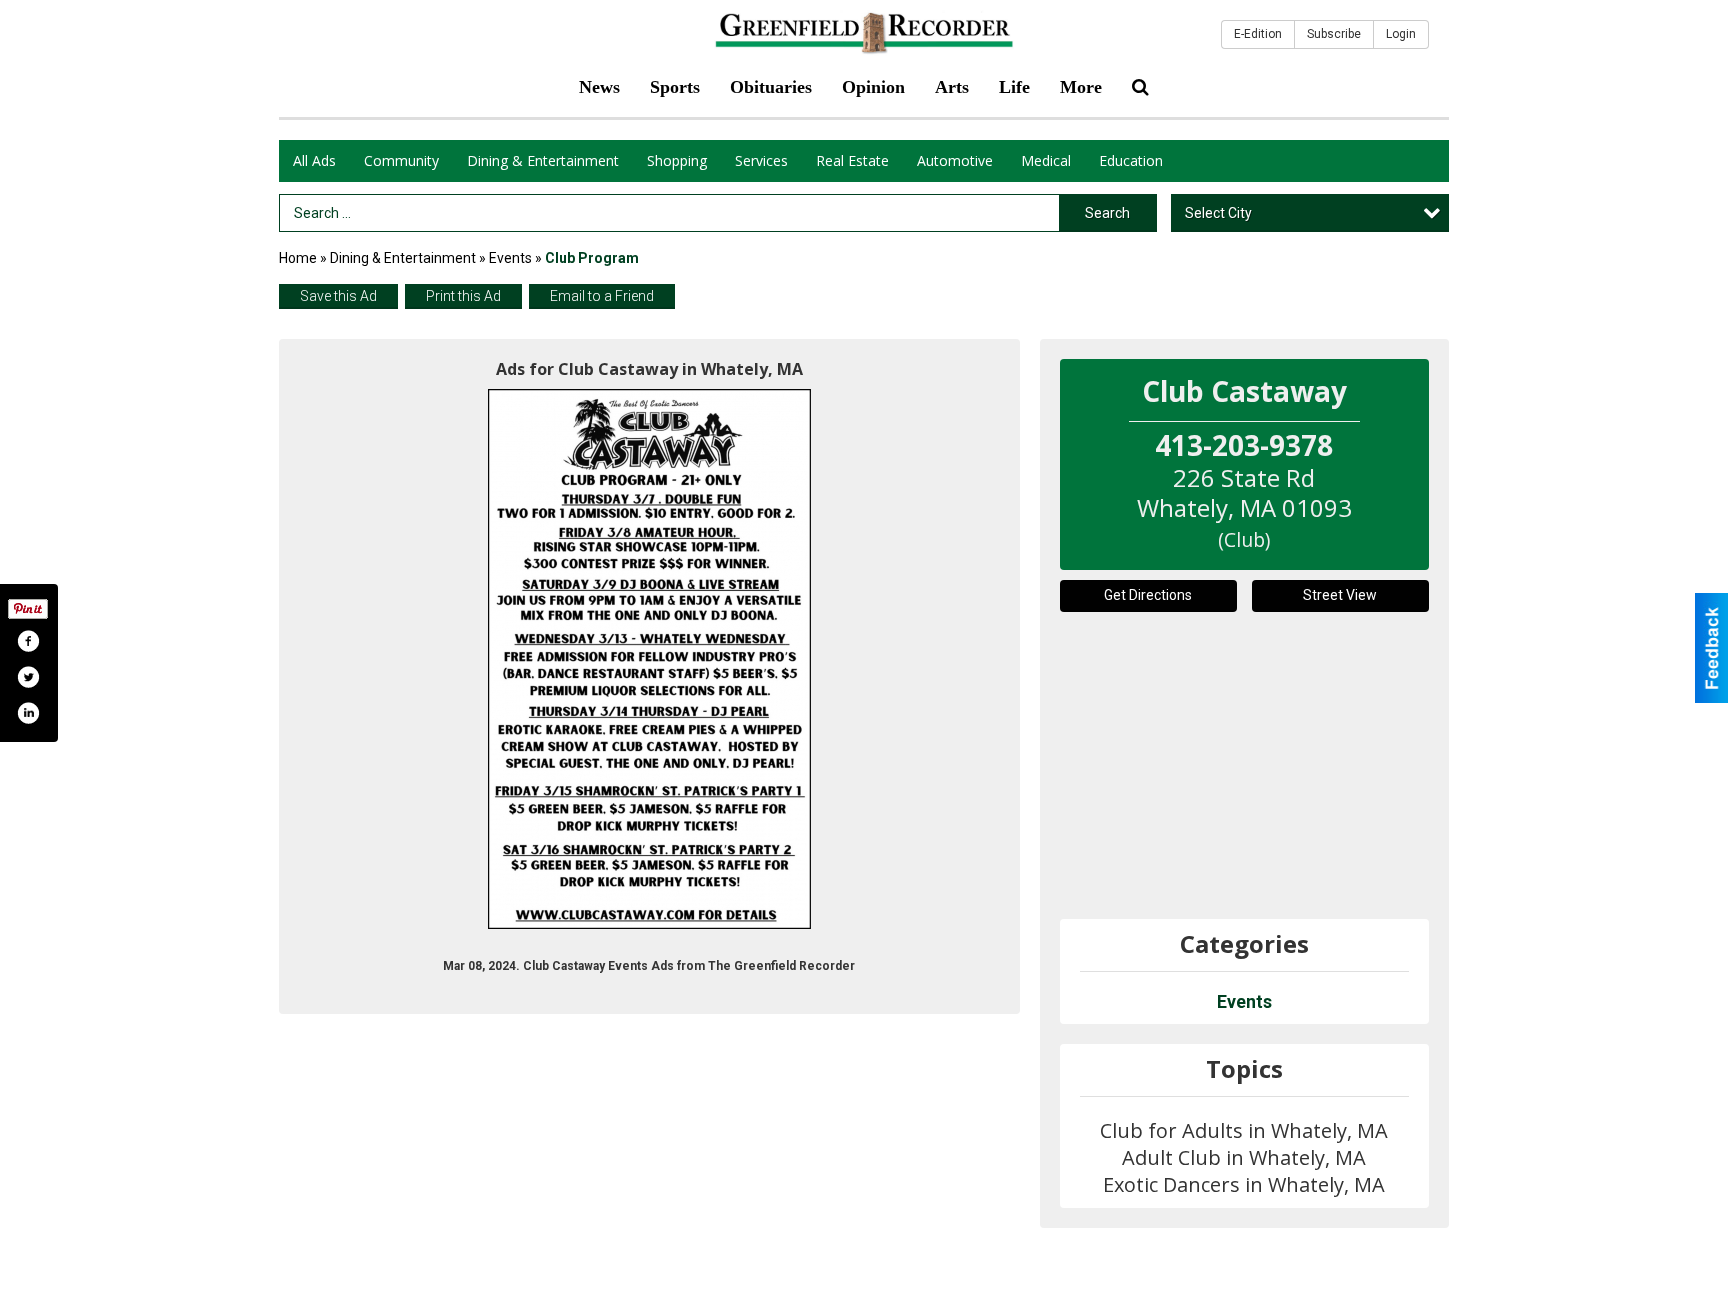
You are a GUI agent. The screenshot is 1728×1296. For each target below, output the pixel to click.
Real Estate (852, 160)
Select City (1218, 213)
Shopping (677, 160)
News (599, 87)
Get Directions (1148, 595)
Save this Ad (338, 296)
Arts (952, 87)
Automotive (955, 160)
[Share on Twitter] (28, 677)
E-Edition (1258, 34)
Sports (675, 87)
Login (1401, 34)
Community (401, 160)
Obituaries (771, 87)
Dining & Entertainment (543, 160)
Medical (1046, 160)
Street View (1340, 595)
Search (1107, 213)
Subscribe (1334, 34)
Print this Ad (463, 296)
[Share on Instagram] (28, 713)
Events (512, 258)
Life (1014, 87)
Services (761, 160)
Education (1131, 160)
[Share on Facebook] (28, 641)
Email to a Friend (602, 296)
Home (298, 258)
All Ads (314, 160)
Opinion (873, 87)
